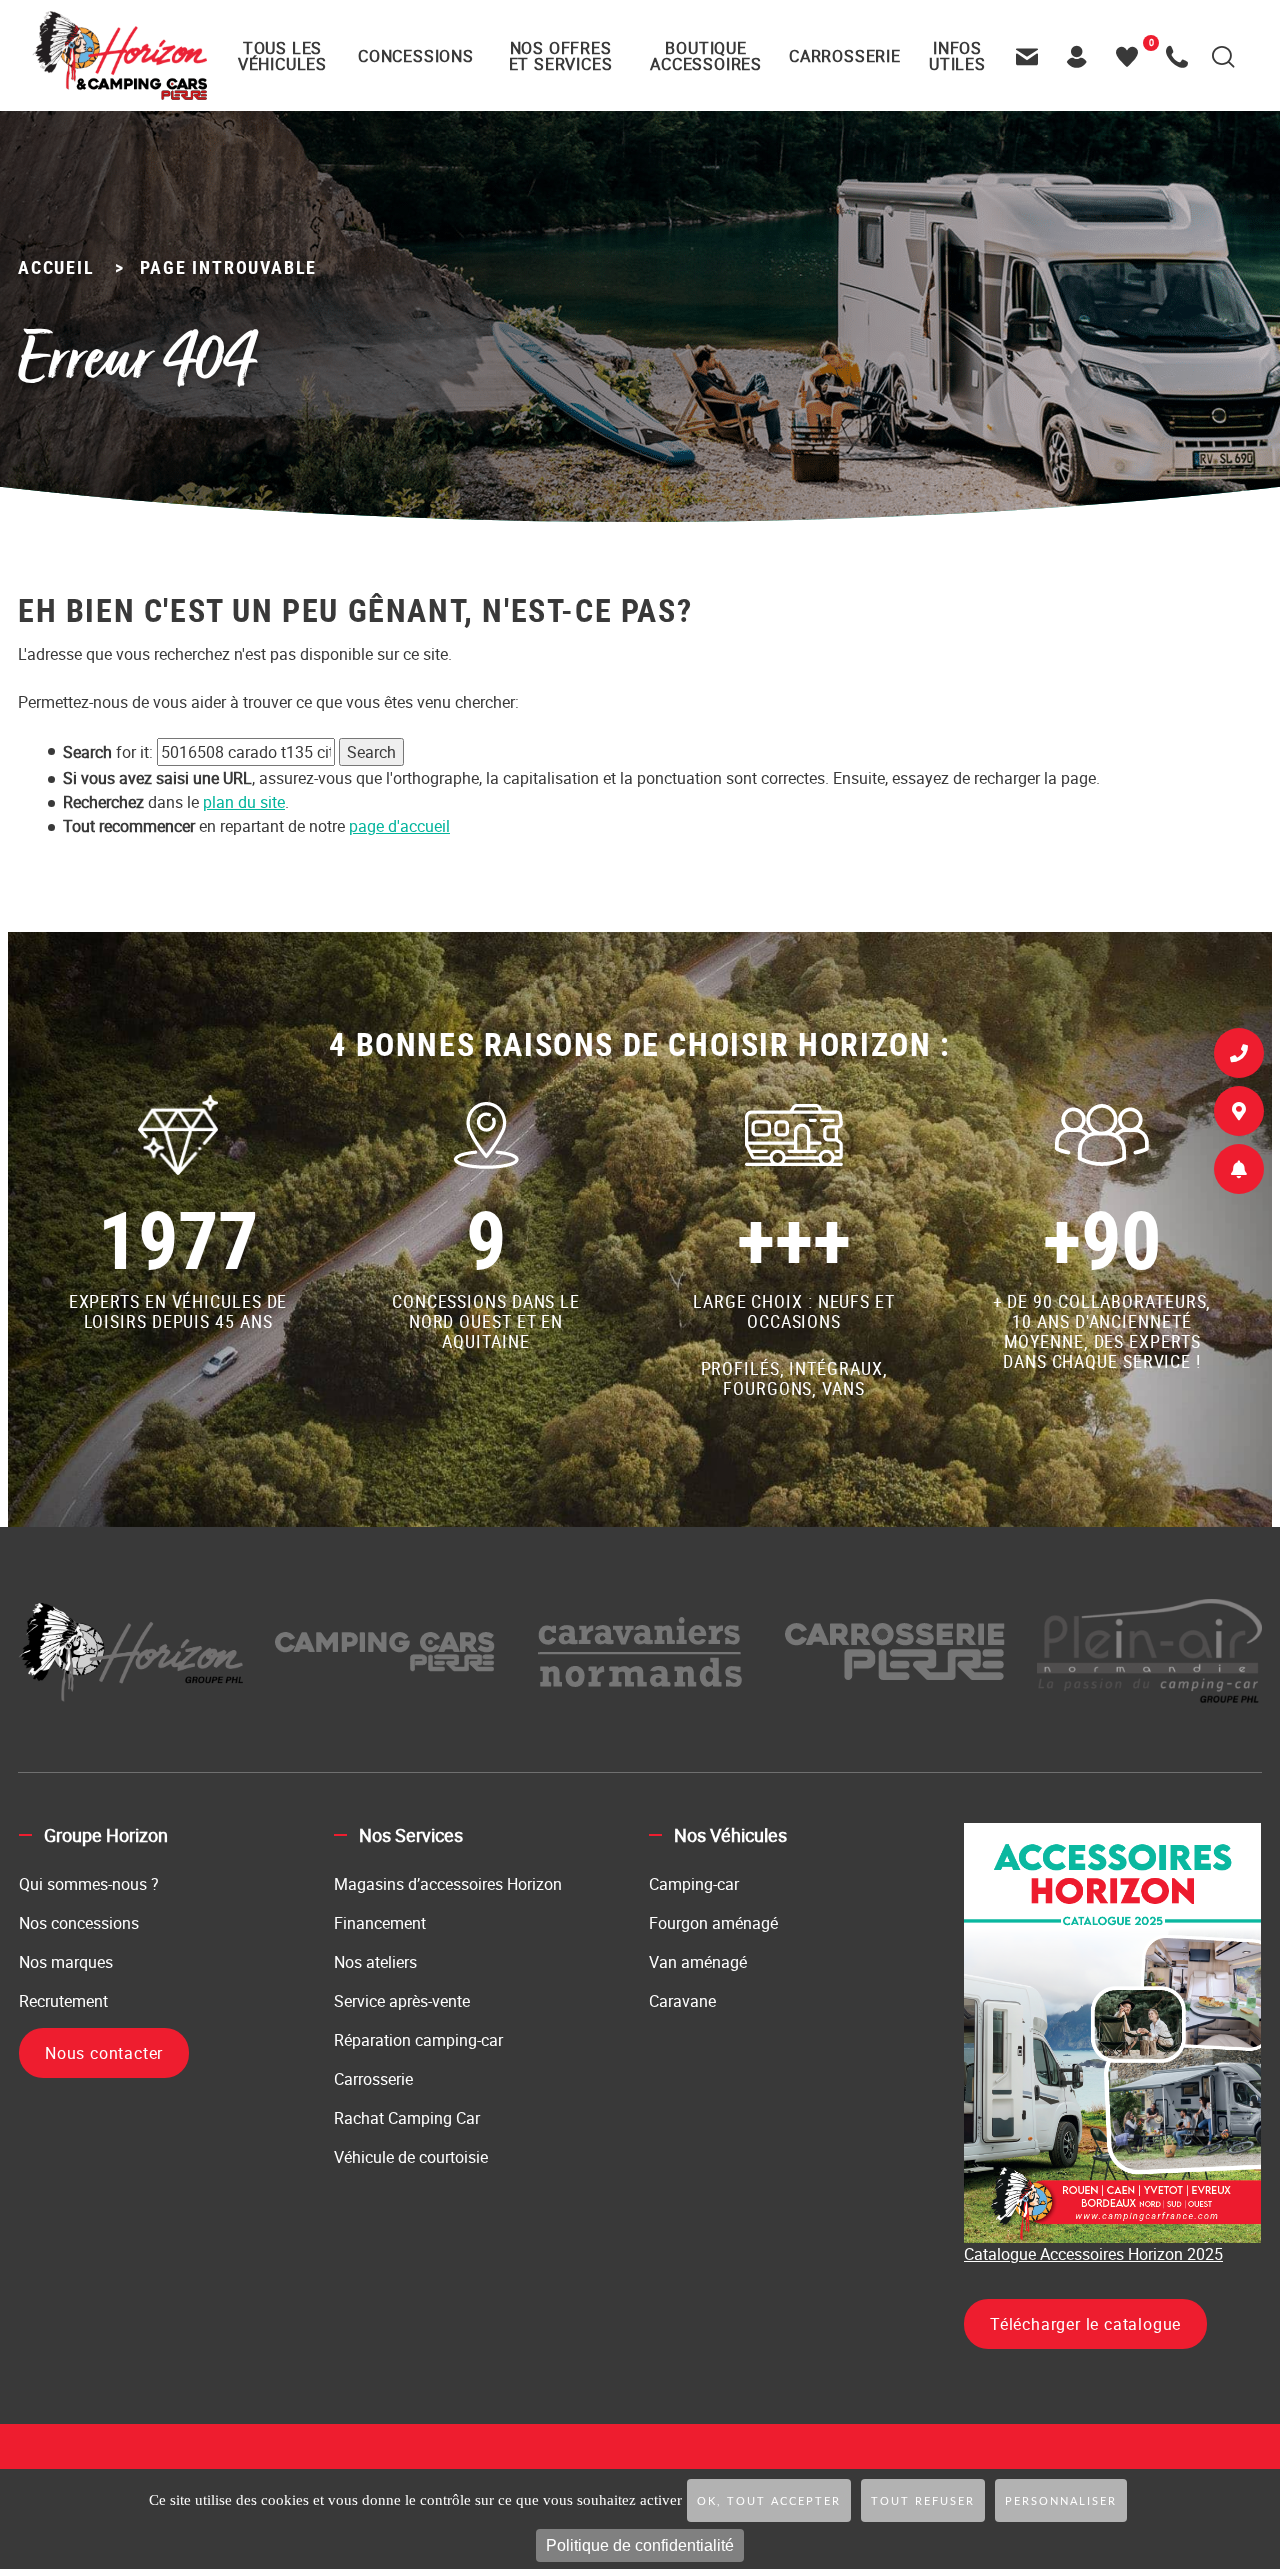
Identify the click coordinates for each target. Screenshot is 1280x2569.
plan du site (244, 802)
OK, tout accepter (769, 2501)
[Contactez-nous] (1032, 56)
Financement (380, 1923)
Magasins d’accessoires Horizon (448, 1884)
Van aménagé (698, 1962)
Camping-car (694, 1884)
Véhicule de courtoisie (411, 2157)
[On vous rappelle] (1239, 1057)
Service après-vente (402, 2001)
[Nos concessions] (1239, 1115)
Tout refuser (923, 2501)
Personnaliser (1061, 2501)
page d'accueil (399, 826)
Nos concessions (79, 1923)
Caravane (682, 2001)
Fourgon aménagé (713, 1923)
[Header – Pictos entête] (1082, 56)
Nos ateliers (375, 1962)
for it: (108, 752)
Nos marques (66, 1962)
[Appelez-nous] (1182, 56)
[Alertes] (1239, 1173)
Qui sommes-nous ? (89, 1884)
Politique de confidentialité (640, 2545)
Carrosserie (373, 2079)
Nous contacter (104, 2053)
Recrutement (63, 2001)
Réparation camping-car (418, 2040)
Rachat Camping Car (407, 2118)
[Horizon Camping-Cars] (119, 55)
